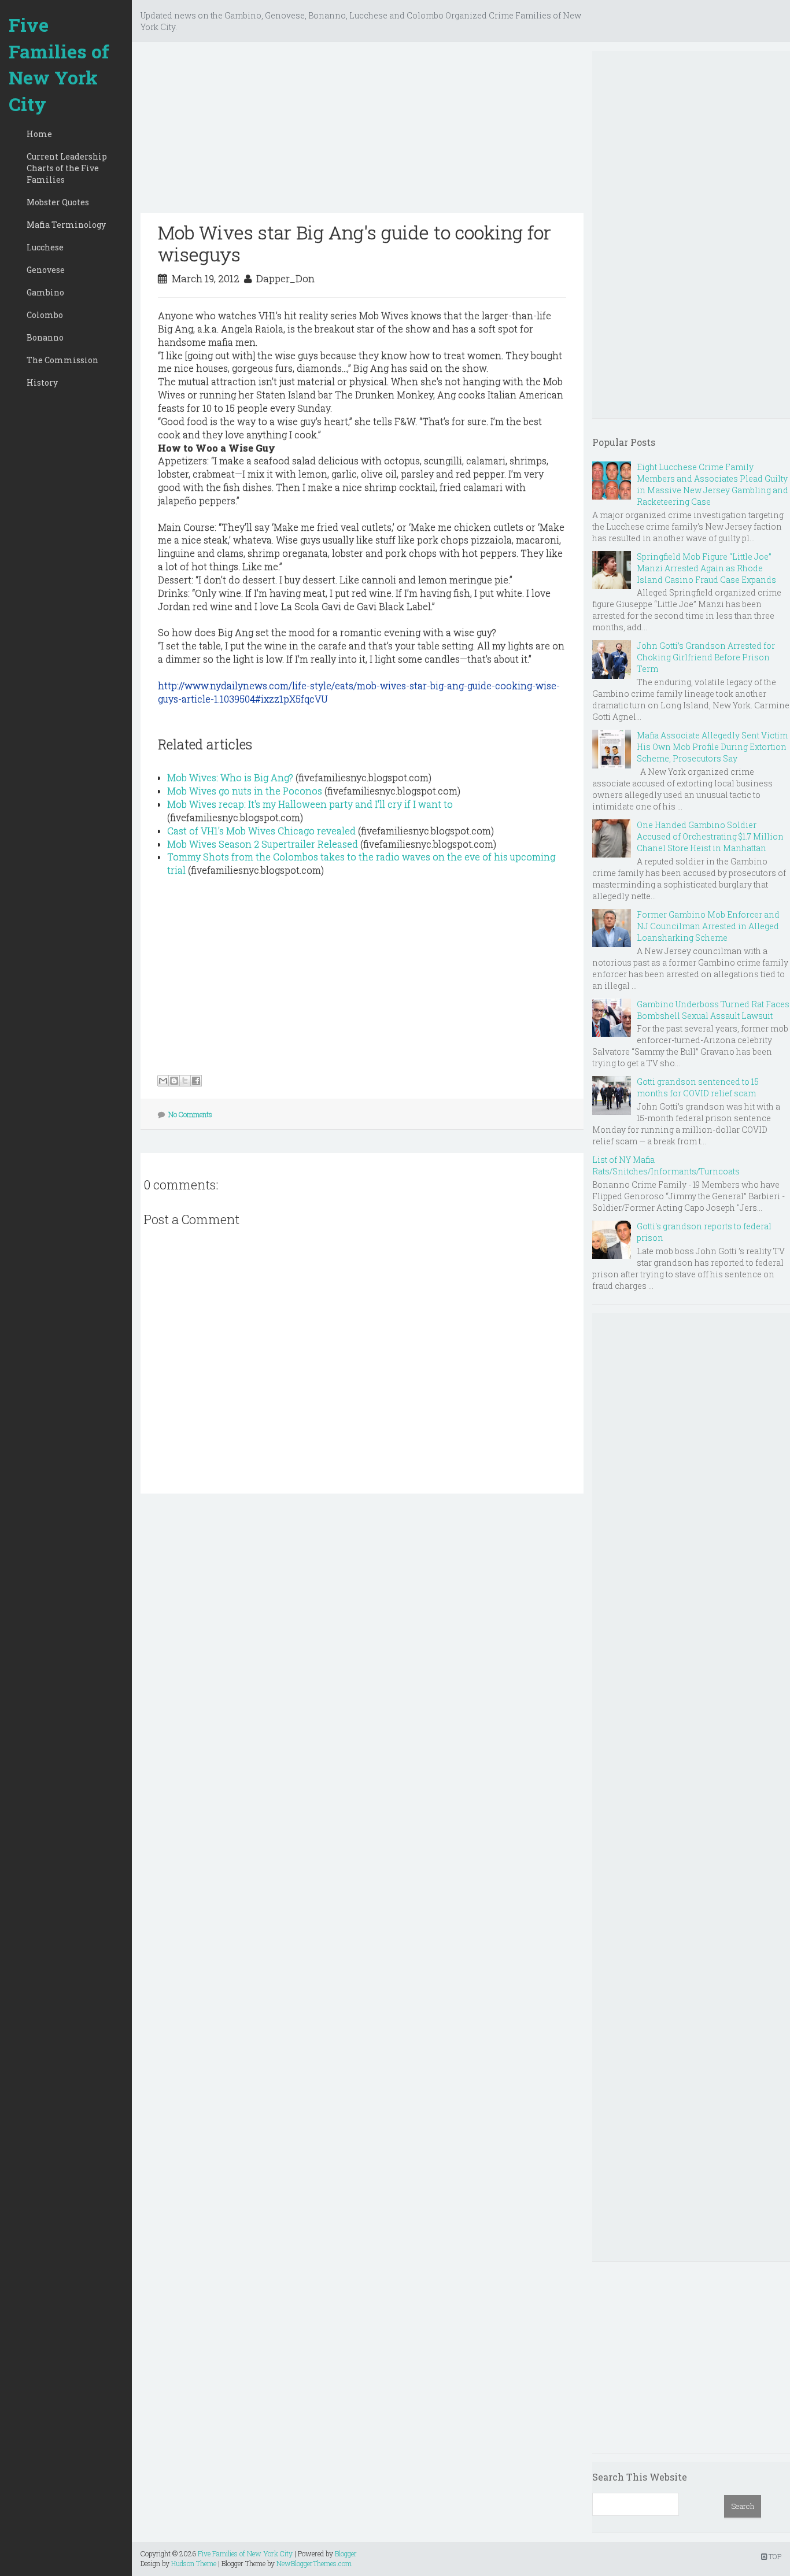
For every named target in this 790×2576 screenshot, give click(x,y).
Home (39, 134)
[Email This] (163, 1081)
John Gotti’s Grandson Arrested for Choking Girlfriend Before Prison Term (706, 657)
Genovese (46, 270)
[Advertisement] (362, 132)
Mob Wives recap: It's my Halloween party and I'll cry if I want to (310, 804)
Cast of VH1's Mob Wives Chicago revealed (261, 831)
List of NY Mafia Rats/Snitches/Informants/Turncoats (666, 1165)
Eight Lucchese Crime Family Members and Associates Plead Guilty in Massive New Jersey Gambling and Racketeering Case (713, 484)
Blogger (346, 2553)
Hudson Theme (194, 2563)
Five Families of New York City (59, 64)
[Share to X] (185, 1081)
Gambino (45, 292)
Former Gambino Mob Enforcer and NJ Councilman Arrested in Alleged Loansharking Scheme (708, 926)
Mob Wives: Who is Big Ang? (230, 777)
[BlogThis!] (174, 1081)
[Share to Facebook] (196, 1081)
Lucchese (45, 247)
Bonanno (45, 337)
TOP (774, 2556)
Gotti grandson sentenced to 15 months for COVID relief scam (698, 1087)
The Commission (62, 360)
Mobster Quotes (58, 202)
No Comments (190, 1114)
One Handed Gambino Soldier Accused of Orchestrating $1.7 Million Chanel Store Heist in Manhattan (710, 836)
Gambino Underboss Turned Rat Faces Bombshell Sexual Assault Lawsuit (713, 1010)
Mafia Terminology (66, 225)
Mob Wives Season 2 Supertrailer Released (263, 844)
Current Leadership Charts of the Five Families (67, 168)
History (42, 382)
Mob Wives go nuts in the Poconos (245, 791)
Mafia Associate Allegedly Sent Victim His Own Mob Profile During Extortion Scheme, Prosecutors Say (712, 747)
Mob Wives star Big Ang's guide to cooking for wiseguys (355, 243)
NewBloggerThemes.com (314, 2563)
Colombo (45, 315)
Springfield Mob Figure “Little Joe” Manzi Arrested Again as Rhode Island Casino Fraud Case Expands (706, 568)
